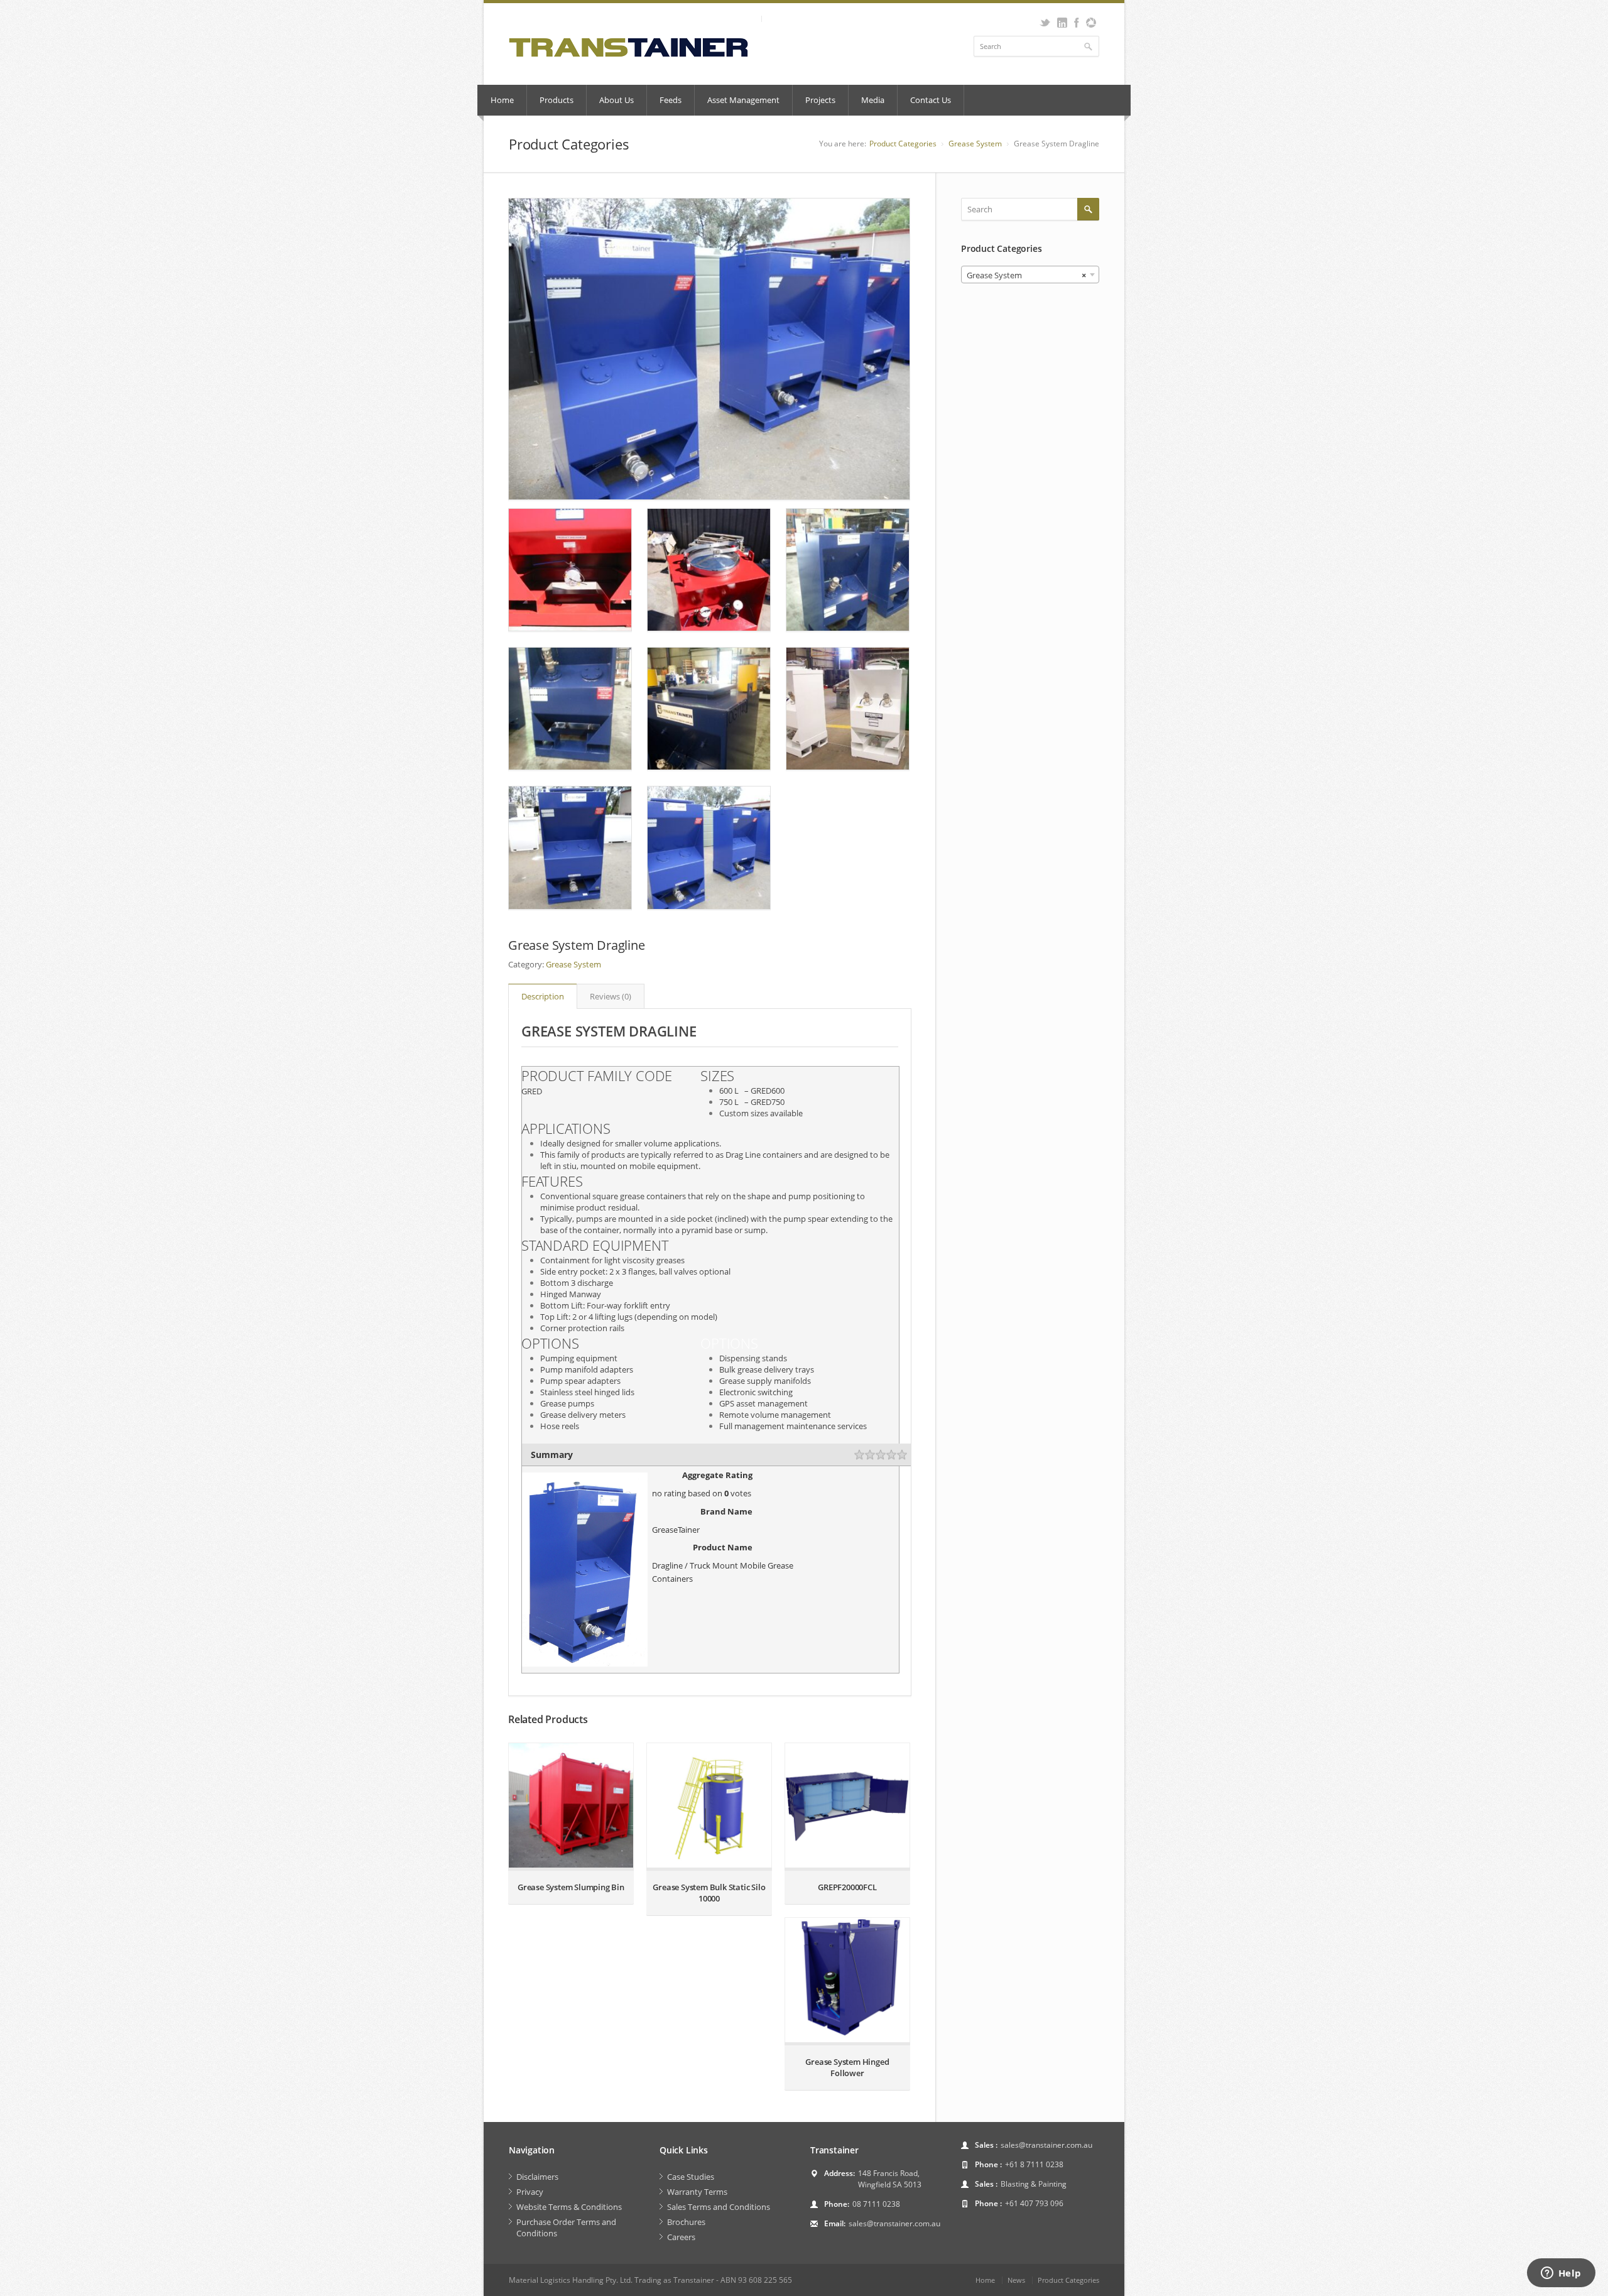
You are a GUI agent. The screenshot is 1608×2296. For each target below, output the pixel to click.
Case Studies (691, 2177)
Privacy (530, 2192)
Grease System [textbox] (1026, 275)
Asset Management (743, 100)
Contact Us (931, 100)
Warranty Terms (697, 2192)
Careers (681, 2237)
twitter (1045, 23)
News (1016, 2280)
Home (502, 100)
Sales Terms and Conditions (719, 2207)
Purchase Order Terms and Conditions (566, 2228)
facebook (1076, 23)
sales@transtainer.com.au (894, 2223)
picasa (1091, 23)
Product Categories (903, 144)
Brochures (686, 2222)
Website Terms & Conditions (569, 2207)
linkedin (1062, 23)
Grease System (975, 144)
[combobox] (1030, 275)
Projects (820, 100)
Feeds (671, 100)
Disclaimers (537, 2177)
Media (873, 100)
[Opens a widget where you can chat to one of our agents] (1561, 2274)
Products (557, 100)
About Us (617, 100)
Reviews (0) (611, 996)
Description (543, 996)
